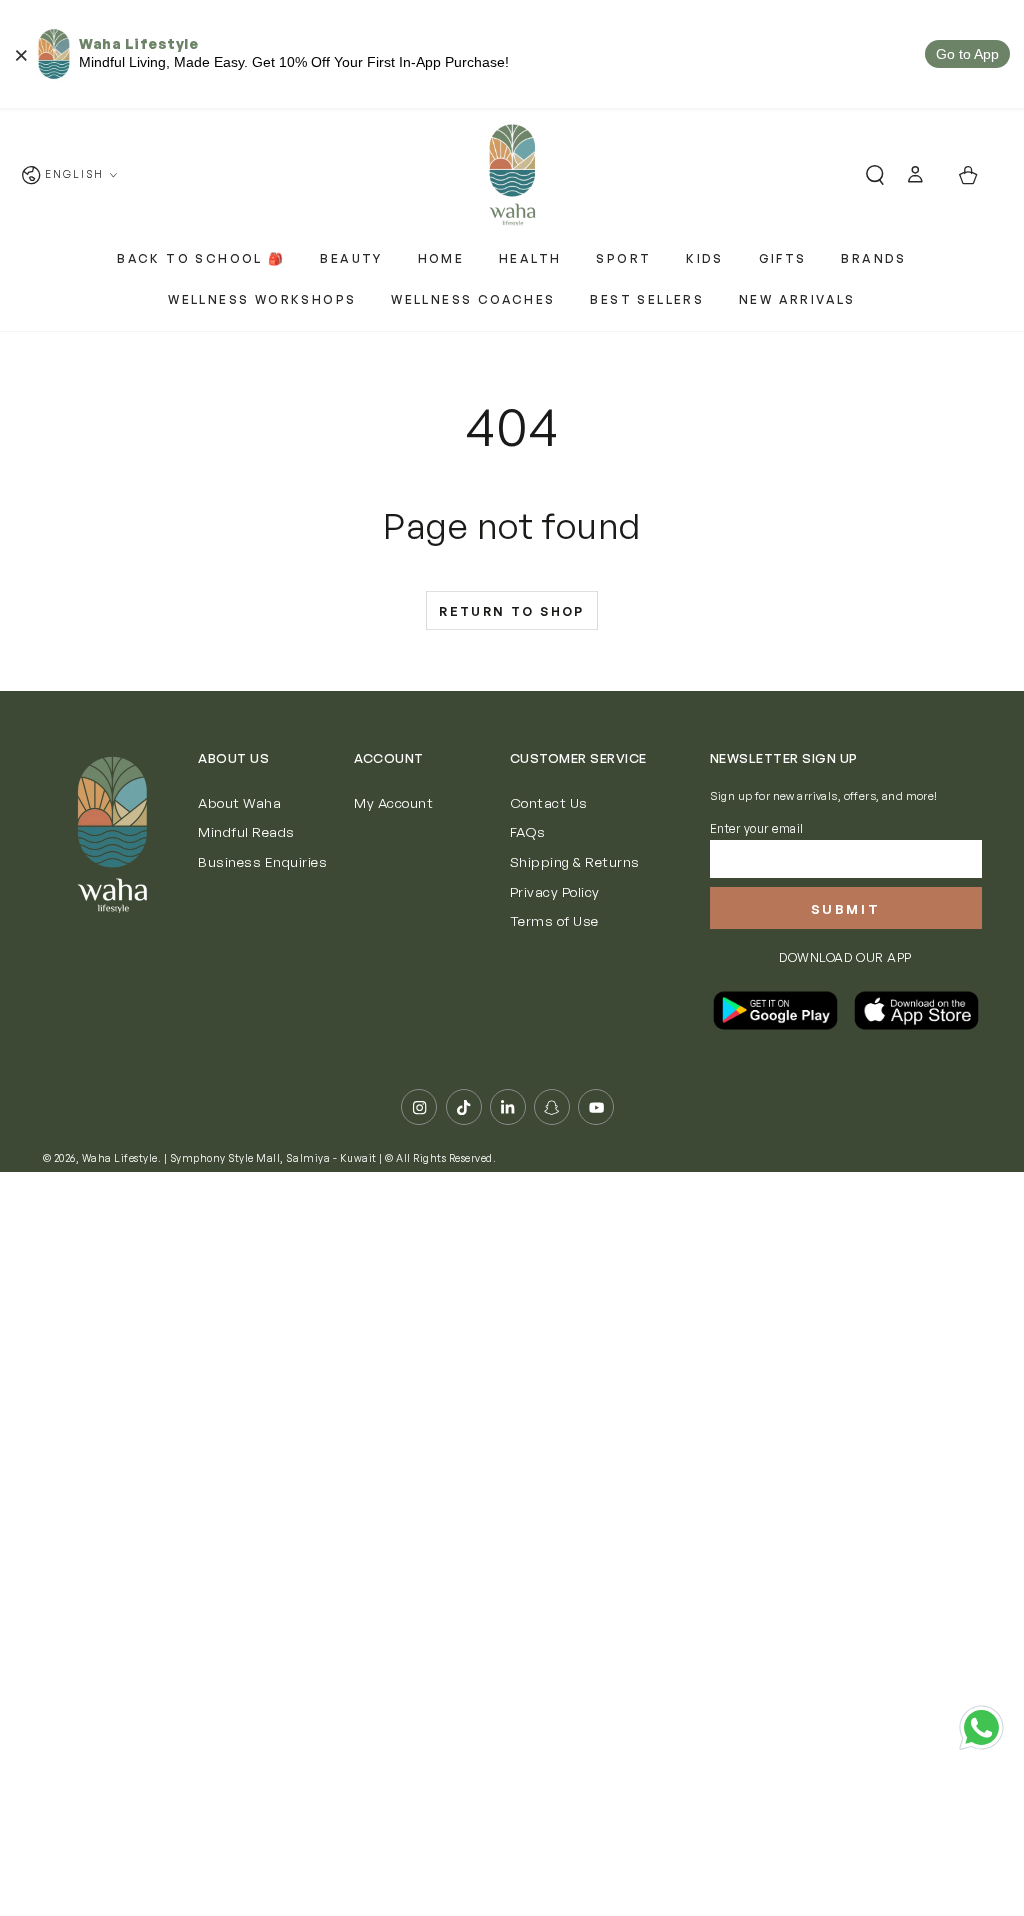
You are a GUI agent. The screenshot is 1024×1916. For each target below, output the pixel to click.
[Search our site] (867, 175)
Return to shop (512, 611)
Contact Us (549, 802)
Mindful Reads (246, 831)
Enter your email (757, 828)
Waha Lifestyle (120, 1158)
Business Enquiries (262, 861)
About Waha (239, 802)
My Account (393, 802)
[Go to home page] (511, 175)
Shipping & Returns (575, 861)
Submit (846, 909)
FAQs (528, 831)
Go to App (967, 54)
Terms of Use (554, 920)
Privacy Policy (555, 891)
